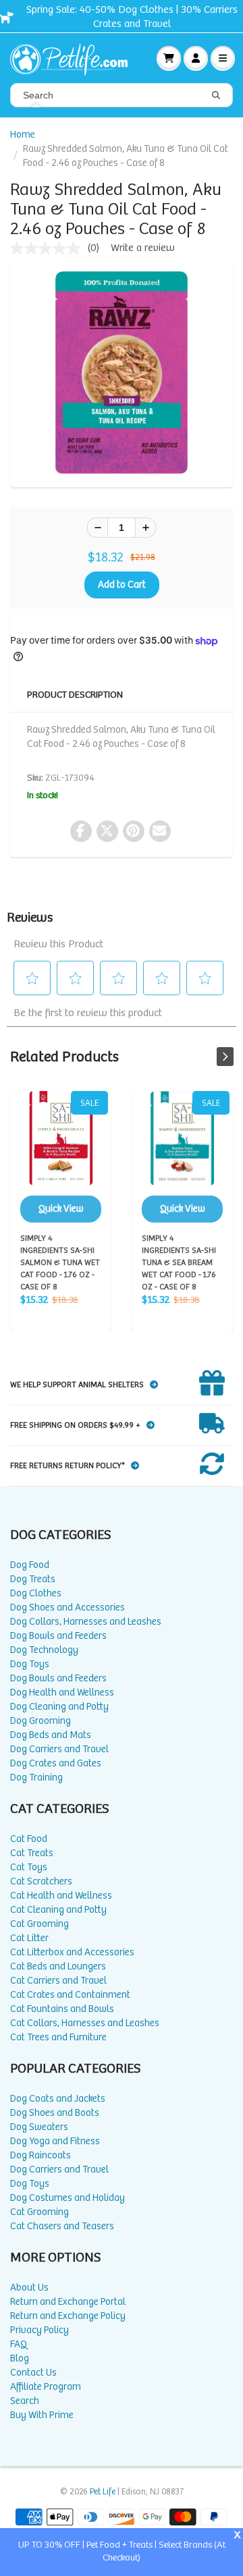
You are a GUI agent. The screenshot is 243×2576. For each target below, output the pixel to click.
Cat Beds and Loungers (58, 1966)
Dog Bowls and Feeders (58, 1636)
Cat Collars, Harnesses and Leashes (85, 2023)
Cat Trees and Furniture (58, 2037)
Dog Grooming (40, 1721)
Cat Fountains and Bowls (62, 2009)
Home (23, 135)
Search (25, 2401)
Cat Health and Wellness (61, 1896)
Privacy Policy (39, 2330)
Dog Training (36, 1777)
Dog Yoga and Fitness (55, 2141)
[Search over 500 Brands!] (216, 96)
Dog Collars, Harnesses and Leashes (86, 1622)
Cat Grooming (39, 1924)
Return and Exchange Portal (68, 2302)
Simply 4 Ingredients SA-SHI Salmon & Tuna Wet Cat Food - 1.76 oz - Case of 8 (61, 1157)
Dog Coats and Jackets (58, 2099)
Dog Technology (44, 1650)
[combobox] (122, 95)
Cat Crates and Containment (70, 1995)
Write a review (143, 248)
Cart (169, 58)
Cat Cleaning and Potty (58, 1910)
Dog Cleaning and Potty (59, 1707)
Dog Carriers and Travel (59, 1749)
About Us (29, 2288)
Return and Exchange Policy (68, 2316)
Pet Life (103, 2492)
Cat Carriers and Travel (58, 1981)
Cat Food (29, 1839)
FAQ (19, 2344)
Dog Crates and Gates (56, 1763)
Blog (20, 2358)
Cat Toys (29, 1867)
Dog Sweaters (39, 2127)
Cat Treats (32, 1853)
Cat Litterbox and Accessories (72, 1952)
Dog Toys (30, 1664)
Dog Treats (33, 1579)
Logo (74, 58)
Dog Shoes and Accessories (67, 1607)
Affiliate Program (46, 2387)
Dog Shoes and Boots (55, 2113)
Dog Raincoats (40, 2155)
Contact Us (33, 2373)
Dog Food (30, 1565)
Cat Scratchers (41, 1881)
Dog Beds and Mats (51, 1735)
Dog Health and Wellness (62, 1692)
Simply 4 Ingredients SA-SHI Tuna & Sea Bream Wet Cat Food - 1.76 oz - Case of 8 (182, 1157)
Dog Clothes (36, 1593)
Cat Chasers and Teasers (62, 2226)
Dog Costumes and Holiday (67, 2198)
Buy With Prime (42, 2415)
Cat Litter (29, 1938)
